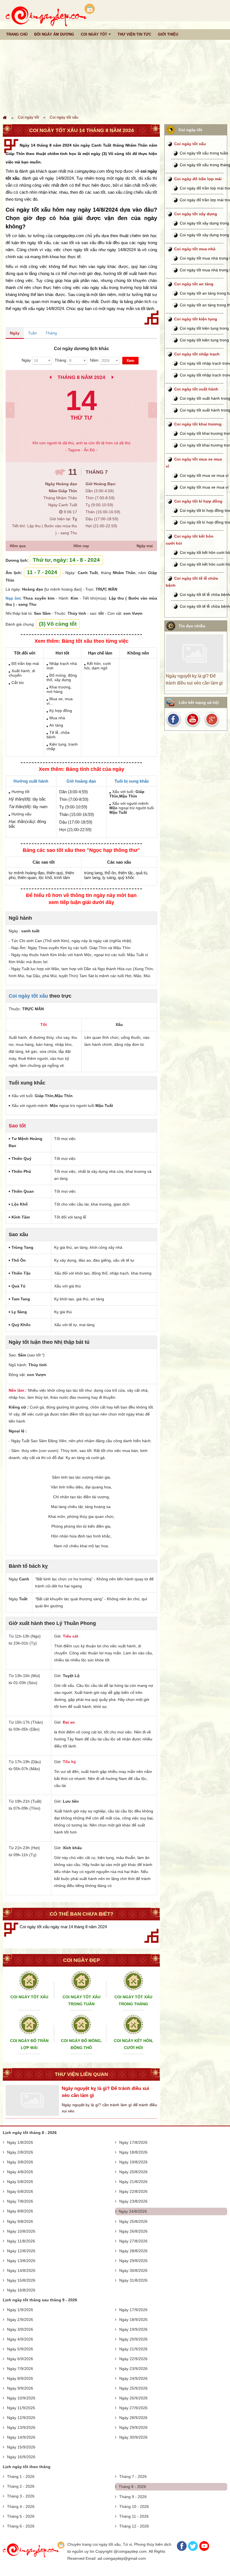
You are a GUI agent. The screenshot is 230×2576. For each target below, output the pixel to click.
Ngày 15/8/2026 (21, 2280)
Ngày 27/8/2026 (133, 2241)
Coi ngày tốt (28, 117)
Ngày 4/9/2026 (20, 2339)
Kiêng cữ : (19, 1407)
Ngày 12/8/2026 (21, 2251)
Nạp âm (13, 598)
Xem (130, 361)
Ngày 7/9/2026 (20, 2369)
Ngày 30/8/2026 (133, 2270)
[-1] (10, 410)
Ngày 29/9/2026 (133, 2427)
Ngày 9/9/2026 (20, 2388)
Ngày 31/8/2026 (133, 2280)
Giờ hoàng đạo (81, 781)
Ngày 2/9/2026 (20, 2320)
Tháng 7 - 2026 (133, 2476)
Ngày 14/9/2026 (21, 2437)
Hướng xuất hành (31, 781)
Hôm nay (81, 546)
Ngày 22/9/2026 (133, 2359)
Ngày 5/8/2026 (20, 2182)
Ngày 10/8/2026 (21, 2231)
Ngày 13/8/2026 (21, 2261)
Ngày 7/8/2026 (20, 2201)
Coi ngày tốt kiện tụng (196, 319)
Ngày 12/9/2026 (21, 2418)
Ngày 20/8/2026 (133, 2172)
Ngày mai (145, 546)
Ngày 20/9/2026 (133, 2339)
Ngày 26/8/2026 (133, 2231)
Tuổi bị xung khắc (132, 781)
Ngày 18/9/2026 (133, 2320)
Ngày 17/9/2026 (133, 2310)
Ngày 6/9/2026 (20, 2359)
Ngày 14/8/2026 (21, 2270)
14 (81, 400)
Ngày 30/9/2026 (133, 2437)
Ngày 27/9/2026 (133, 2408)
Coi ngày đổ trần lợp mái (198, 179)
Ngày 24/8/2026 (133, 2211)
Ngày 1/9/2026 (20, 2310)
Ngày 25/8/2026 (133, 2221)
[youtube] (193, 719)
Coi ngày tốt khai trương (198, 424)
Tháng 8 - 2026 (132, 2487)
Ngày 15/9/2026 (21, 2447)
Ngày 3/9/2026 (20, 2329)
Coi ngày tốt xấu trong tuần (204, 153)
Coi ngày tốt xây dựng (196, 214)
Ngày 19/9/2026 (133, 2329)
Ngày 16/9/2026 (21, 2457)
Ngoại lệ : (18, 1431)
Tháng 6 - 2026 (21, 2526)
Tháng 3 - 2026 (21, 2496)
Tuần (33, 333)
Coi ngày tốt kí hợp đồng (198, 501)
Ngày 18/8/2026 (133, 2152)
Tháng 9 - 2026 (133, 2497)
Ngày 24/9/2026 (133, 2378)
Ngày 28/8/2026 (133, 2251)
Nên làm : (18, 1390)
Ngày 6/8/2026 (20, 2191)
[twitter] (211, 719)
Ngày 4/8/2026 (20, 2172)
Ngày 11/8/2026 (21, 2241)
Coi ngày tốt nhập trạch (197, 354)
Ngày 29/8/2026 (133, 2261)
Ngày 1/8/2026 (20, 2142)
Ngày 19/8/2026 (133, 2162)
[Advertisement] (115, 68)
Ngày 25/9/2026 (133, 2388)
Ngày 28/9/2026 (133, 2418)
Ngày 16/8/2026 (21, 2290)
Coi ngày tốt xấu (64, 117)
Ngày (15, 333)
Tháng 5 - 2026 (21, 2516)
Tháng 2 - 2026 (21, 2486)
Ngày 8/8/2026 (20, 2211)
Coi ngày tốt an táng (194, 284)
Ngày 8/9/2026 (20, 2378)
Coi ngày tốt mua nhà (195, 249)
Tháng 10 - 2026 (134, 2506)
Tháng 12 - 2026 (134, 2526)
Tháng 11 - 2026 (134, 2516)
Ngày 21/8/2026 (133, 2182)
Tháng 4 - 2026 (21, 2506)
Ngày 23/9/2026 (133, 2369)
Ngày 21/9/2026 (133, 2349)
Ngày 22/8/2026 (133, 2191)
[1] (153, 410)
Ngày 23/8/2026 (133, 2201)
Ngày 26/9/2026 (133, 2398)
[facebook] (174, 719)
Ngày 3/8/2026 (20, 2162)
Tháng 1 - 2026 (21, 2476)
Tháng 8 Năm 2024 (81, 377)
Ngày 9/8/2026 (20, 2221)
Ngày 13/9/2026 (21, 2427)
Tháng (51, 333)
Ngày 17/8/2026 (133, 2142)
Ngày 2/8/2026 (20, 2152)
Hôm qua (18, 546)
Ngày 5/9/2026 (20, 2349)
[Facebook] (182, 2550)
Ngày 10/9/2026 (21, 2398)
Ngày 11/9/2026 (21, 2408)
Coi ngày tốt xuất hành (196, 389)
